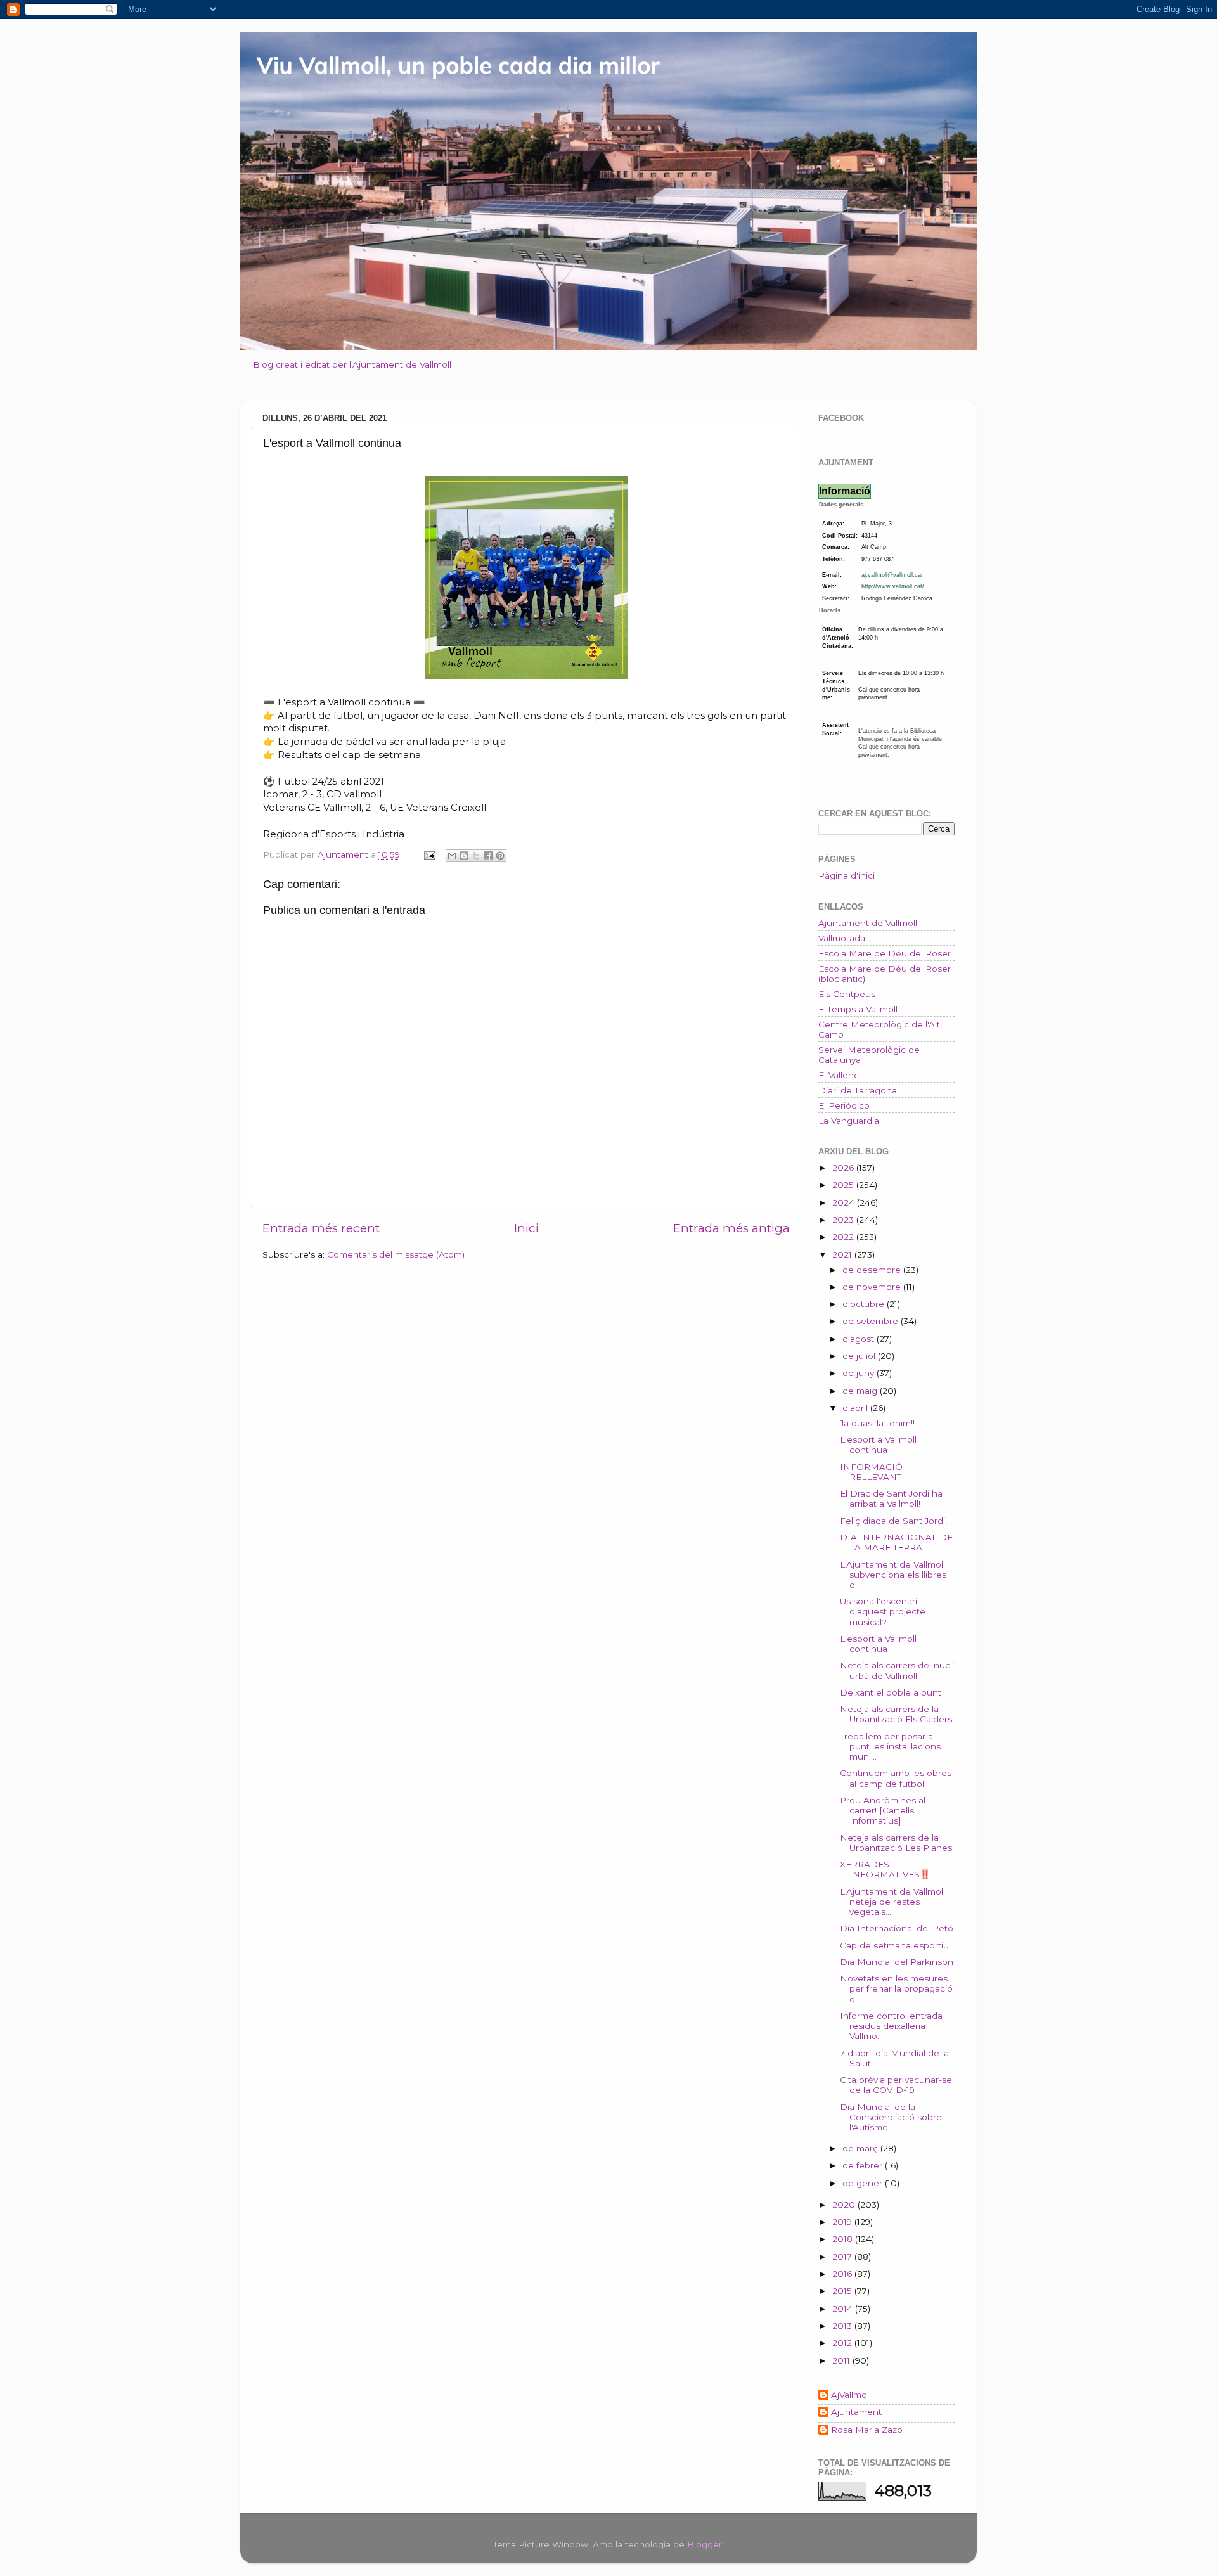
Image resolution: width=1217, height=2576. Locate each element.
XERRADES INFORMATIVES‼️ (885, 1869)
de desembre (873, 1270)
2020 (845, 2205)
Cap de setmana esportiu (894, 1945)
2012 (843, 2343)
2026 (844, 1168)
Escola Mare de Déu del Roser (885, 953)
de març (861, 2148)
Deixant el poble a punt (891, 1692)
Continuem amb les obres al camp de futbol (896, 1778)
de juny (860, 1373)
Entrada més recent (321, 1228)
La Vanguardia (849, 1121)
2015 (843, 2291)
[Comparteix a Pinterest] (500, 856)
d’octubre (865, 1304)
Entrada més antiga (731, 1228)
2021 (843, 1254)
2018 (844, 2239)
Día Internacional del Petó (897, 1928)
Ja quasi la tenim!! (877, 1423)
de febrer (864, 2165)
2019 (843, 2222)
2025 (844, 1185)
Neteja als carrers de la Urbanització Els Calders (896, 1714)
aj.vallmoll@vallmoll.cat (892, 575)
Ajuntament (856, 2412)
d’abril (856, 1408)
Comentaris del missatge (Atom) (396, 1254)
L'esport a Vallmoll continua (878, 1445)
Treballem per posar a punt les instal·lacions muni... (890, 1746)
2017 (843, 2257)
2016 (843, 2274)
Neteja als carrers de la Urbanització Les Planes (896, 1843)
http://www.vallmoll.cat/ (893, 586)
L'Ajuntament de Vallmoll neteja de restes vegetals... (892, 1902)
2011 (842, 2360)
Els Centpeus (847, 994)
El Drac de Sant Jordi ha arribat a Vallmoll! (891, 1498)
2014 (844, 2309)
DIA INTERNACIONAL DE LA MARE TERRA (896, 1542)
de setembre (872, 1321)
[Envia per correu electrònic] (452, 856)
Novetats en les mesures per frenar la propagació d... (896, 1988)
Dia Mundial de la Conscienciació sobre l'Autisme (891, 2117)
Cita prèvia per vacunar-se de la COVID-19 (896, 2085)
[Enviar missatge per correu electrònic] (429, 854)
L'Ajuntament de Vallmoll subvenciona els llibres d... (893, 1575)
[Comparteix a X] (476, 856)
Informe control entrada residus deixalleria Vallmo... (891, 2026)
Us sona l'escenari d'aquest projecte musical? (883, 1611)
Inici (526, 1228)
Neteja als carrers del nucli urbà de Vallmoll (897, 1670)
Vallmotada (842, 938)
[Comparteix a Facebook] (488, 856)
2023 (844, 1220)
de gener (864, 2183)
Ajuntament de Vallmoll (868, 923)
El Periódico (844, 1105)
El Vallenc (839, 1075)
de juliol (860, 1356)
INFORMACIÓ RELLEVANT (871, 1472)
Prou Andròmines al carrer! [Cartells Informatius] (883, 1810)
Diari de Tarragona (858, 1090)
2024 (845, 1202)
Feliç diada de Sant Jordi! (893, 1521)
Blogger (705, 2544)
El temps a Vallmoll (858, 1009)
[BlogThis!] (464, 856)
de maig (861, 1391)
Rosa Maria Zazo (867, 2430)
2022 (844, 1237)
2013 (843, 2326)
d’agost (860, 1339)
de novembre (873, 1287)
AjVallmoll (851, 2395)
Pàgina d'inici (847, 875)
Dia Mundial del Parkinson (897, 1962)
